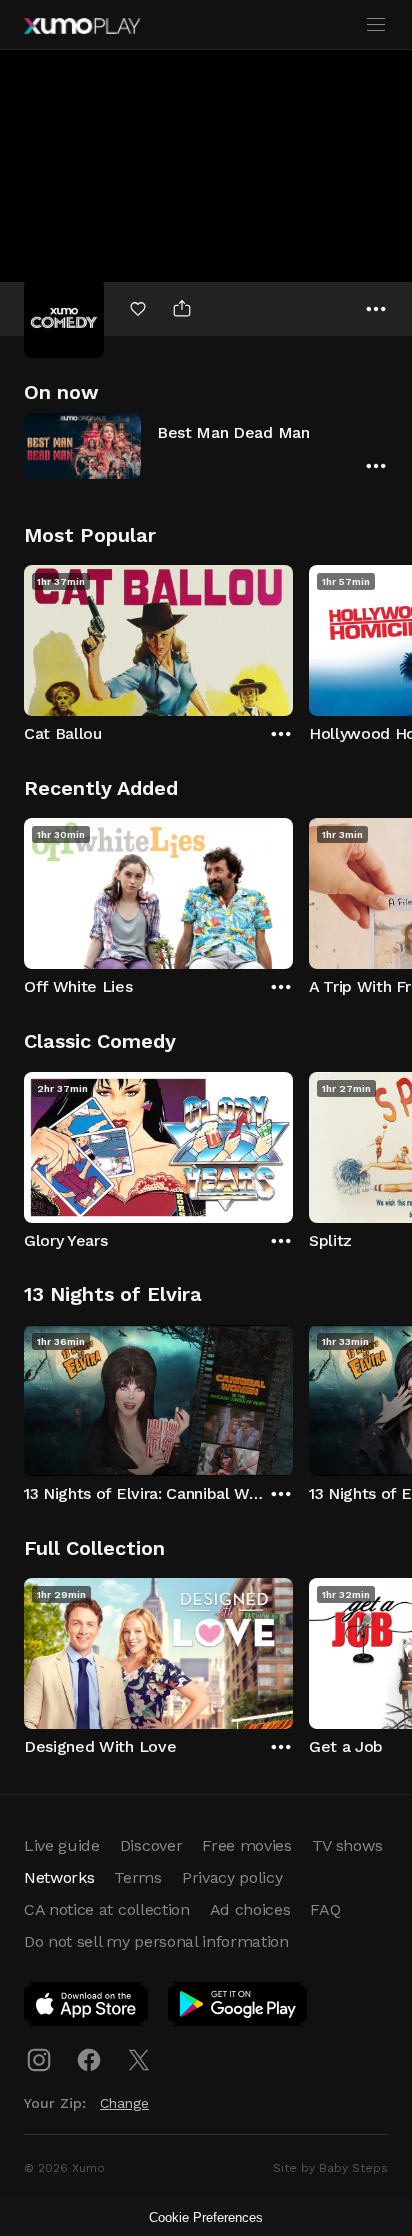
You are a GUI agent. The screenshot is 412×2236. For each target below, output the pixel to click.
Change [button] (124, 2103)
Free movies (246, 1845)
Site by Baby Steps (330, 2168)
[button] (206, 445)
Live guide (62, 1845)
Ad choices (250, 1909)
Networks (59, 1877)
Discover (151, 1845)
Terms (137, 1877)
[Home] (82, 26)
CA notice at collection (107, 1909)
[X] (139, 2060)
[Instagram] (39, 2060)
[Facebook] (89, 2060)
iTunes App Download (87, 2008)
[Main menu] (376, 25)
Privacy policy (232, 1877)
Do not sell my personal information (156, 1941)
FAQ (325, 1909)
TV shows (347, 1845)
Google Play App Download (238, 2008)
